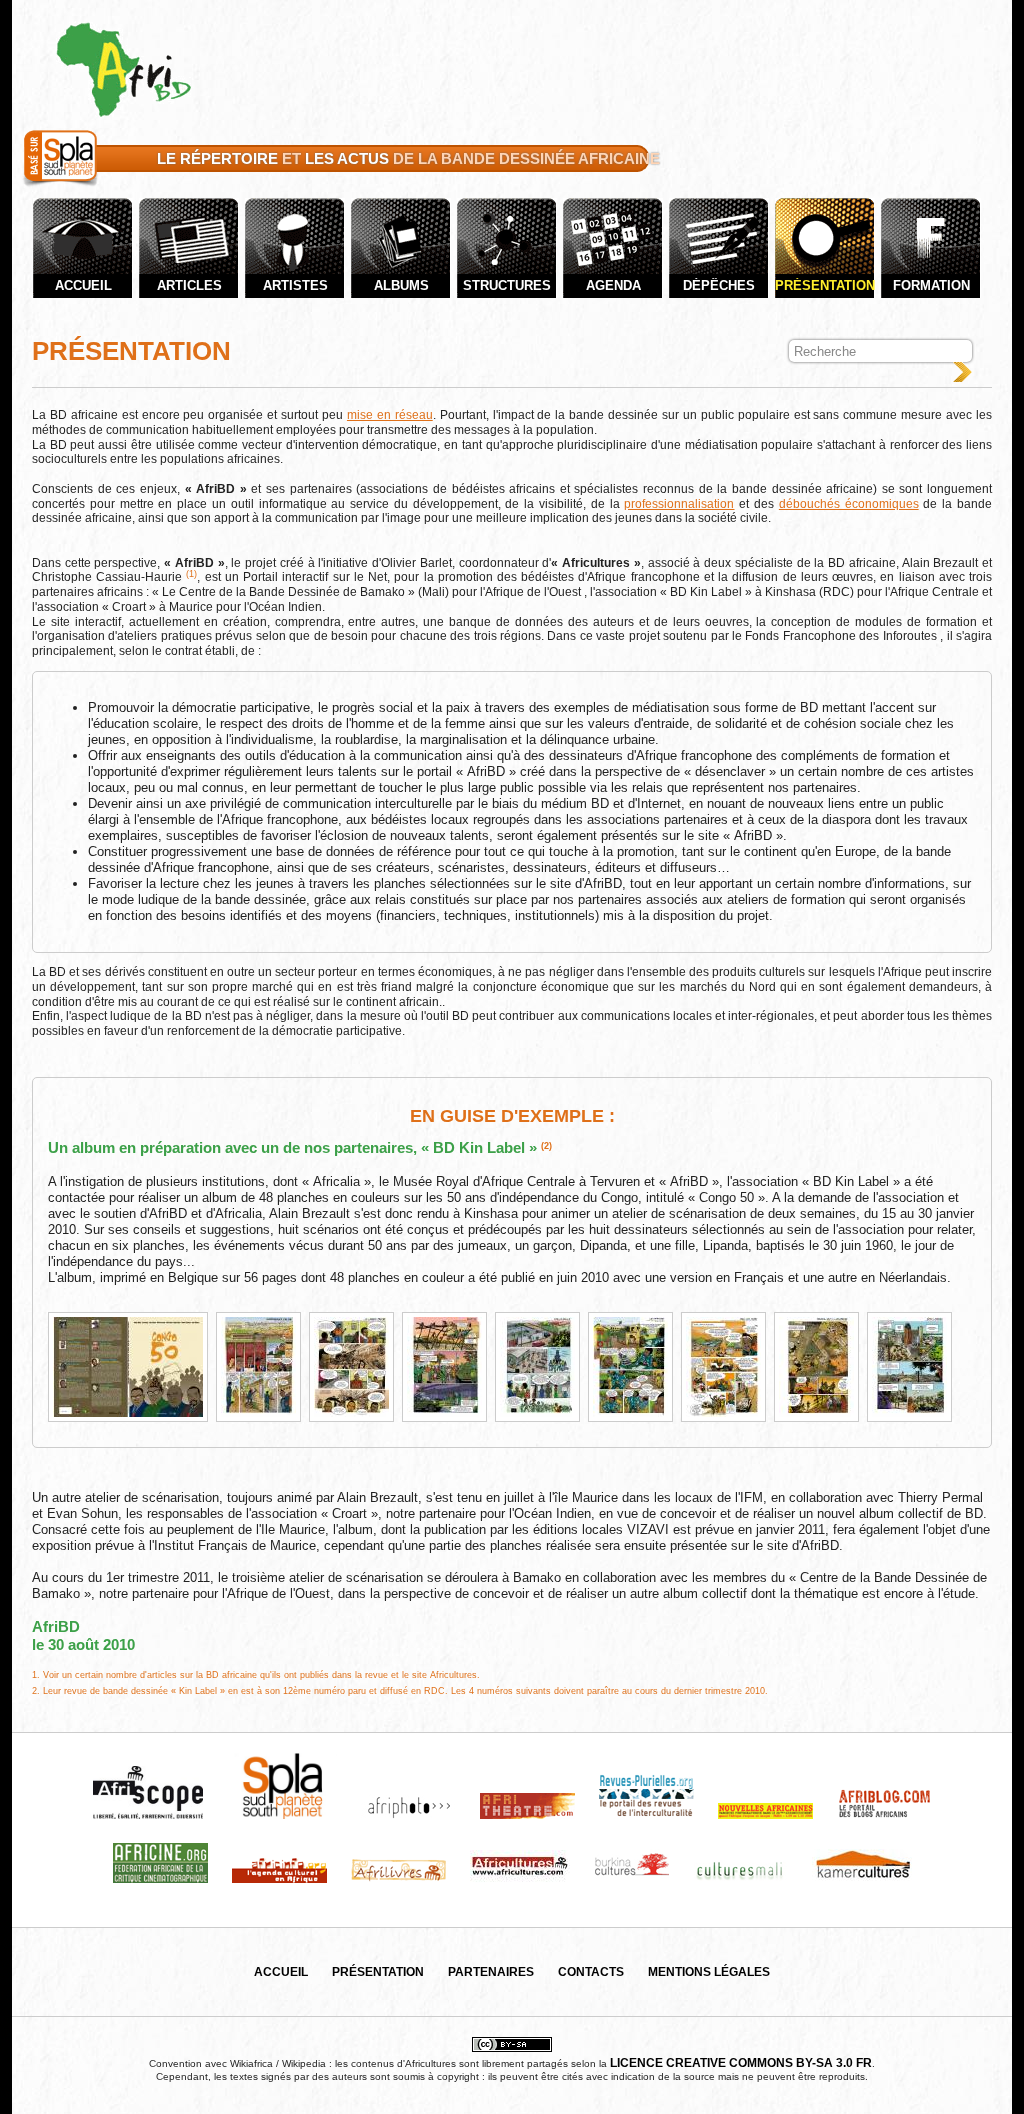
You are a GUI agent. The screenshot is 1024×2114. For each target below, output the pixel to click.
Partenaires (491, 1972)
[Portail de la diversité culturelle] (60, 186)
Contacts (591, 1972)
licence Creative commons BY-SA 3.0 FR (741, 2063)
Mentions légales (709, 1972)
